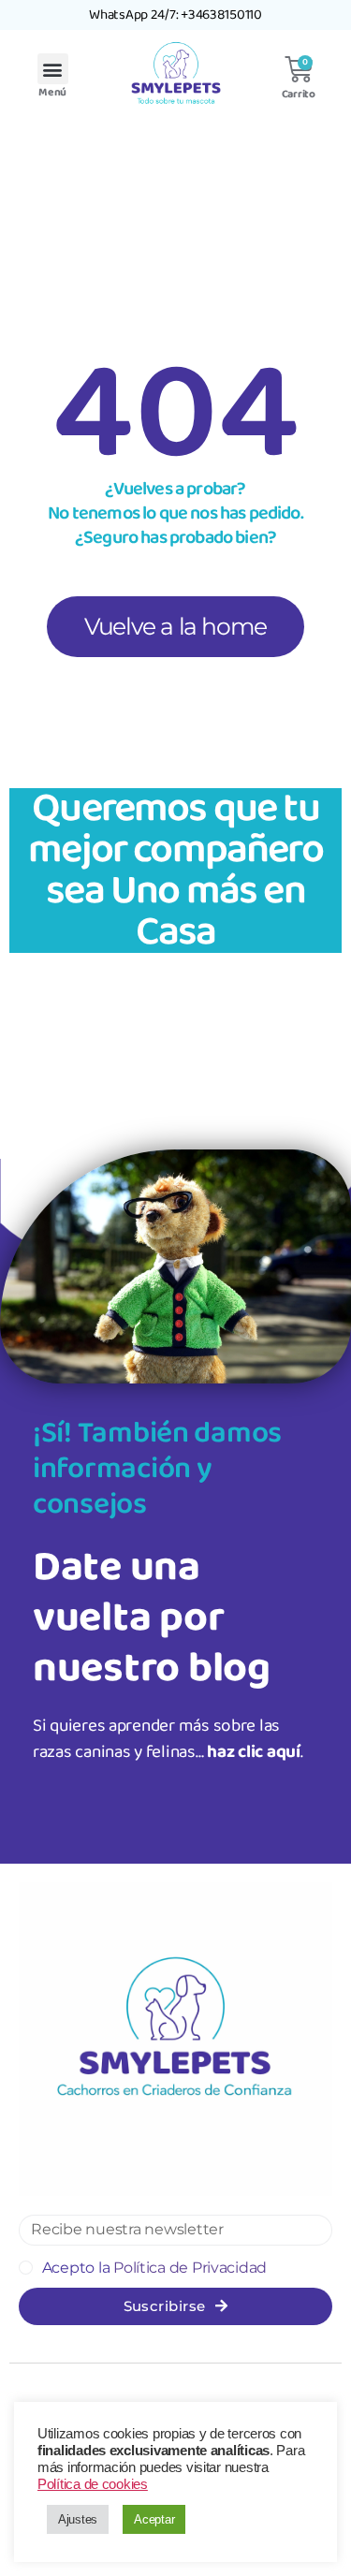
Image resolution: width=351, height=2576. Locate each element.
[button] (53, 69)
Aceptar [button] (154, 2519)
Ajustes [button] (78, 2519)
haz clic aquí (254, 1752)
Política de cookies (93, 2484)
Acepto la (154, 2268)
